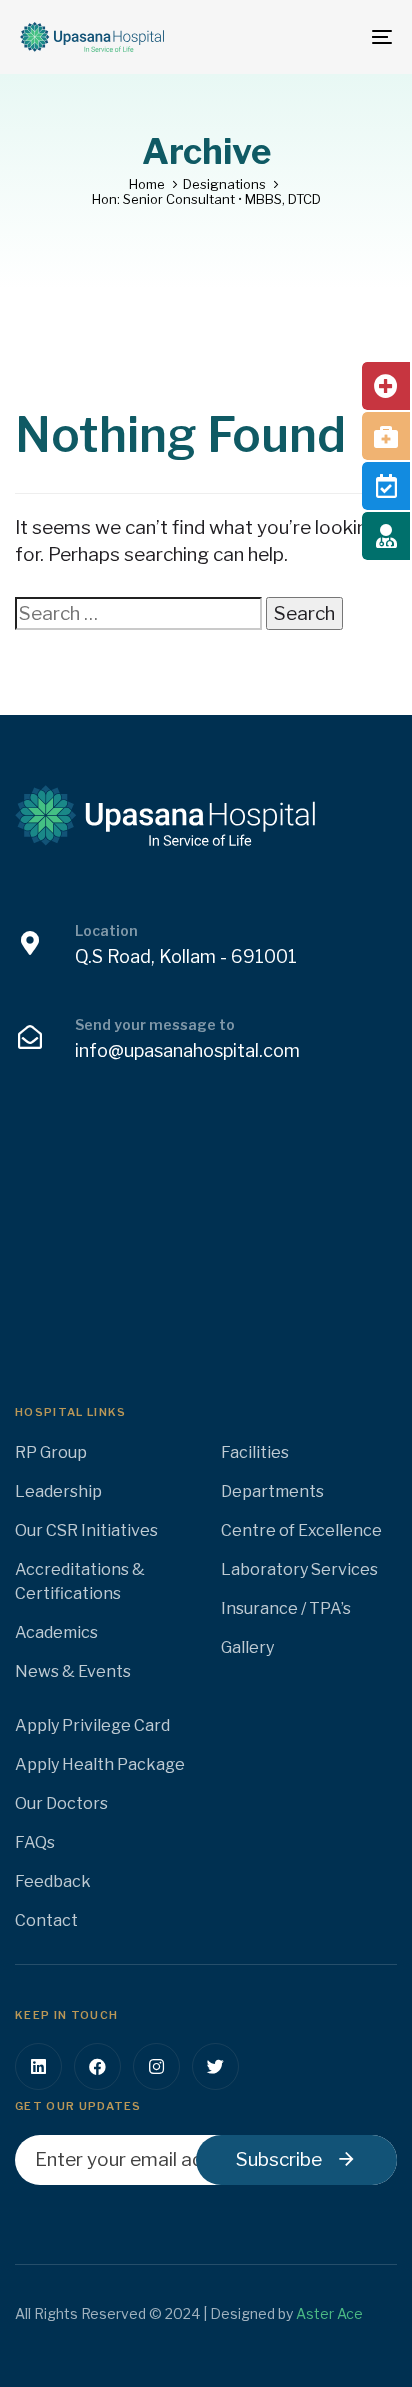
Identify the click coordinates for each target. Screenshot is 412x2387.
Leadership (58, 1491)
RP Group (51, 1452)
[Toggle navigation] (330, 37)
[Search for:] (138, 613)
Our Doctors (61, 1803)
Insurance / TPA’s (286, 1608)
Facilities (255, 1452)
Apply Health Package (100, 1764)
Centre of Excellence (301, 1530)
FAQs (35, 1842)
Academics (56, 1632)
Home (147, 184)
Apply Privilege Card (92, 1725)
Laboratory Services (299, 1569)
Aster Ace (329, 2313)
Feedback (53, 1881)
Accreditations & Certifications (80, 1581)
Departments (272, 1491)
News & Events (73, 1671)
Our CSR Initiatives (86, 1530)
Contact (46, 1920)
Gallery (247, 1647)
